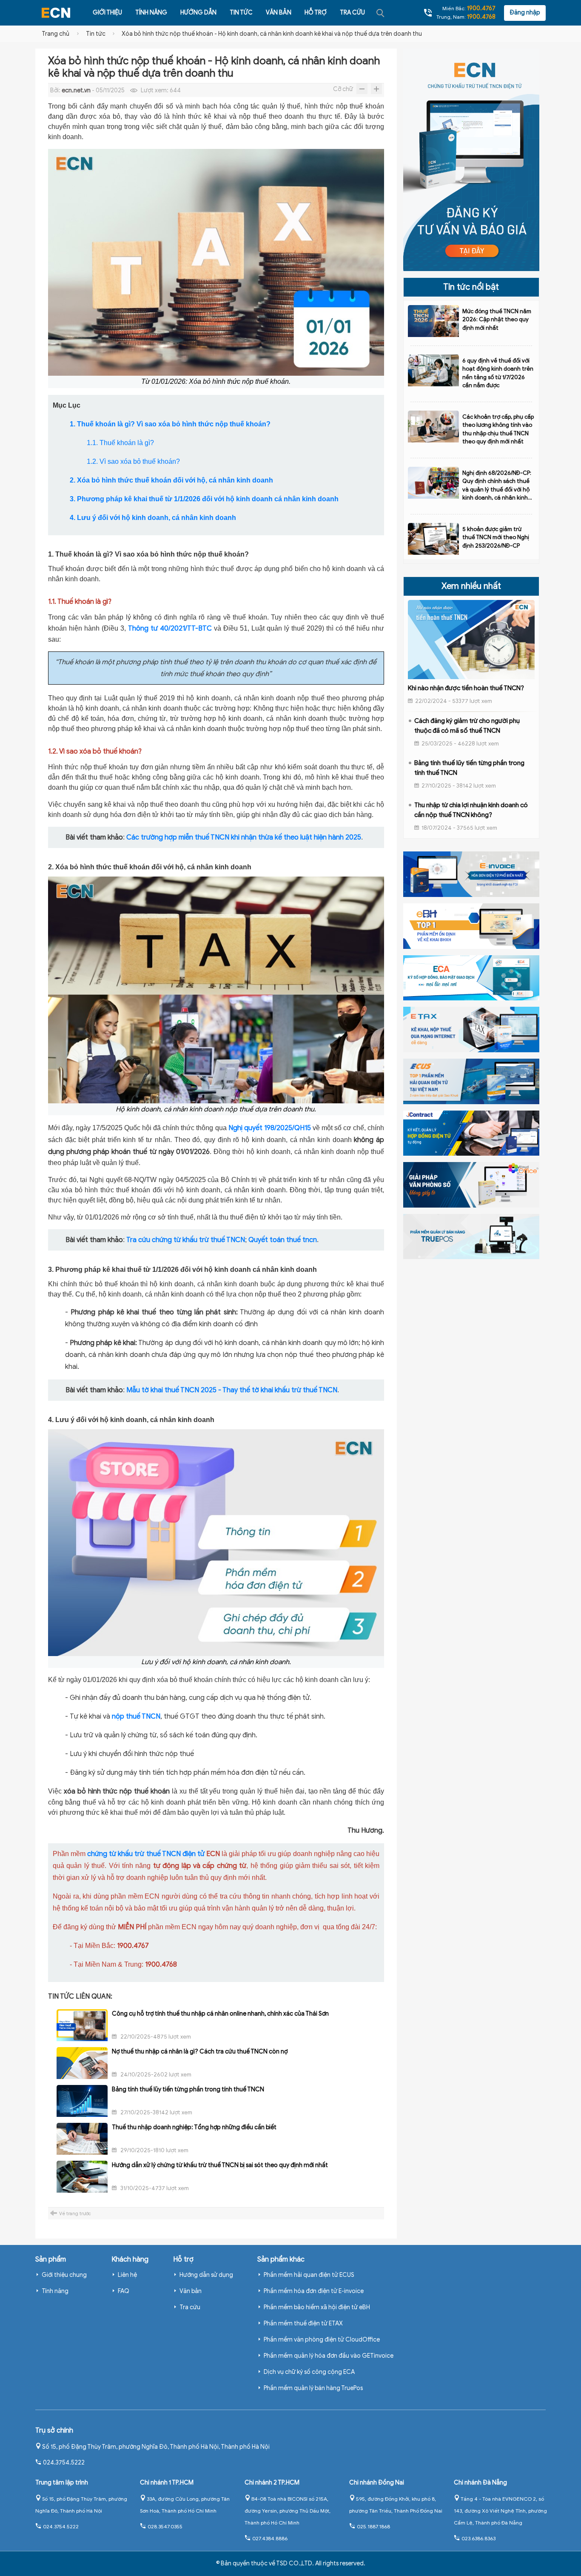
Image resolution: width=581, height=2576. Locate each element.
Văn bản (279, 13)
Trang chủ (56, 34)
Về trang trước (75, 2213)
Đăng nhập (525, 13)
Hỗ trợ (316, 13)
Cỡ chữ (343, 89)
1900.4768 (481, 17)
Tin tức (241, 13)
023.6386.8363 (478, 2538)
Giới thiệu (107, 13)
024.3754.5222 (64, 2463)
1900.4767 (481, 8)
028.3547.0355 (165, 2526)
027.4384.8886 (270, 2538)
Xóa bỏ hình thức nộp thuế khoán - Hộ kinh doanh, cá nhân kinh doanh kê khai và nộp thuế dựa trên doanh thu (272, 34)
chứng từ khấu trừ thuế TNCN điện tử (146, 1854)
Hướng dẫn (198, 13)
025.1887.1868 (373, 2526)
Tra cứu (352, 13)
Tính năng (151, 13)
